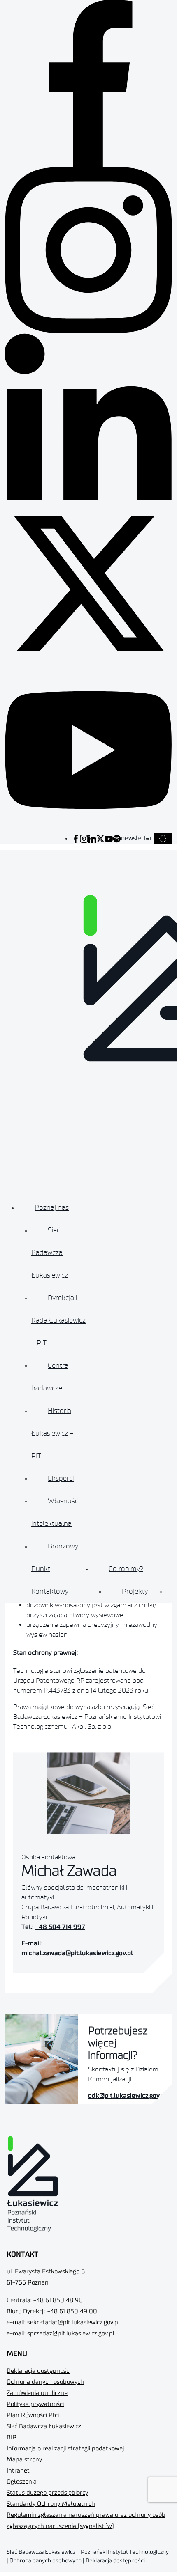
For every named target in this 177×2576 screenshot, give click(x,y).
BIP (12, 2437)
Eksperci (61, 1478)
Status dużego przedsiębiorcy (47, 2493)
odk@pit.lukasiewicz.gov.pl (127, 2096)
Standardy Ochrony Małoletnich (51, 2504)
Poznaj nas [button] (52, 1207)
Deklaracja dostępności (38, 2371)
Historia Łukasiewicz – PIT (52, 1433)
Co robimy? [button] (126, 1569)
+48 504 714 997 (60, 1927)
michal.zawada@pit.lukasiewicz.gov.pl (77, 1953)
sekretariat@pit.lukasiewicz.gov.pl (73, 2323)
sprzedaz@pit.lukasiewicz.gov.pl (71, 2334)
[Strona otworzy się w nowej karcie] (76, 838)
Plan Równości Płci (33, 2415)
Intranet (18, 2471)
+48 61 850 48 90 (58, 2300)
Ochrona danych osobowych (45, 2382)
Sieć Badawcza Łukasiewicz (50, 1252)
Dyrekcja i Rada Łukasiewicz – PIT (58, 1320)
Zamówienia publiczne (37, 2393)
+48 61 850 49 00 (72, 2311)
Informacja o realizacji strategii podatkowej (65, 2449)
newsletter (137, 838)
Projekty (135, 1591)
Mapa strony (24, 2460)
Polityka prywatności (35, 2404)
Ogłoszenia (22, 2482)
